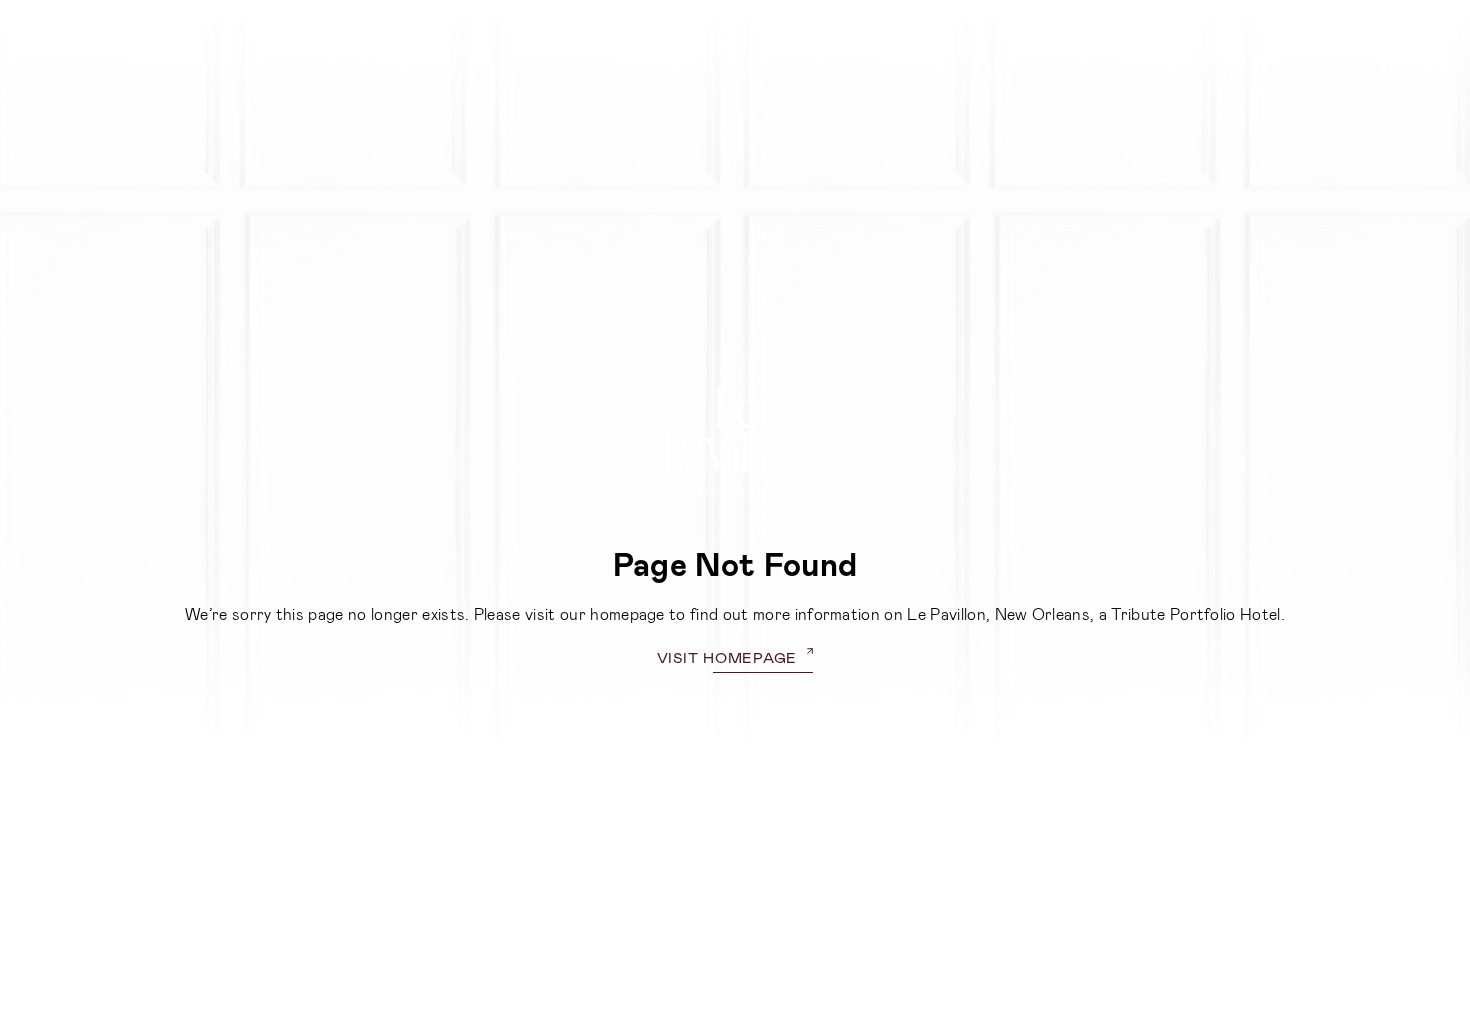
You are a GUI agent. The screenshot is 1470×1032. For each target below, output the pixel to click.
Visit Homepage (727, 657)
